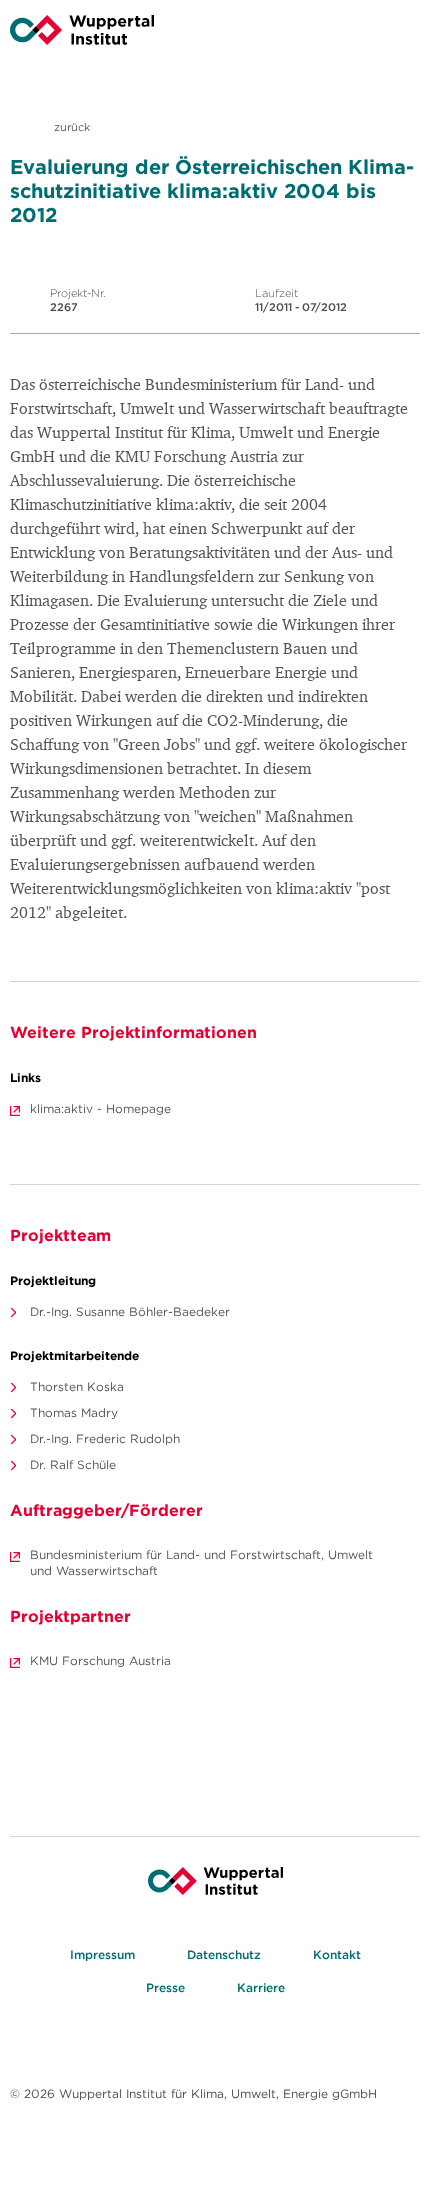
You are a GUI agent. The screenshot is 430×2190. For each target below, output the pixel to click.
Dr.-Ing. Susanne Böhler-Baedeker (130, 1311)
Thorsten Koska (77, 1386)
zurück (70, 127)
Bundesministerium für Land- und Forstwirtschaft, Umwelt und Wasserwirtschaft (201, 1562)
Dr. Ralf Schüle (73, 1464)
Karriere (261, 1987)
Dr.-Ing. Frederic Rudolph (105, 1438)
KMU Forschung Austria (100, 1660)
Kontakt (337, 1954)
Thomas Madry (74, 1412)
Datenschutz (224, 1954)
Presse (165, 1987)
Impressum (102, 1954)
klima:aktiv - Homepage (100, 1108)
